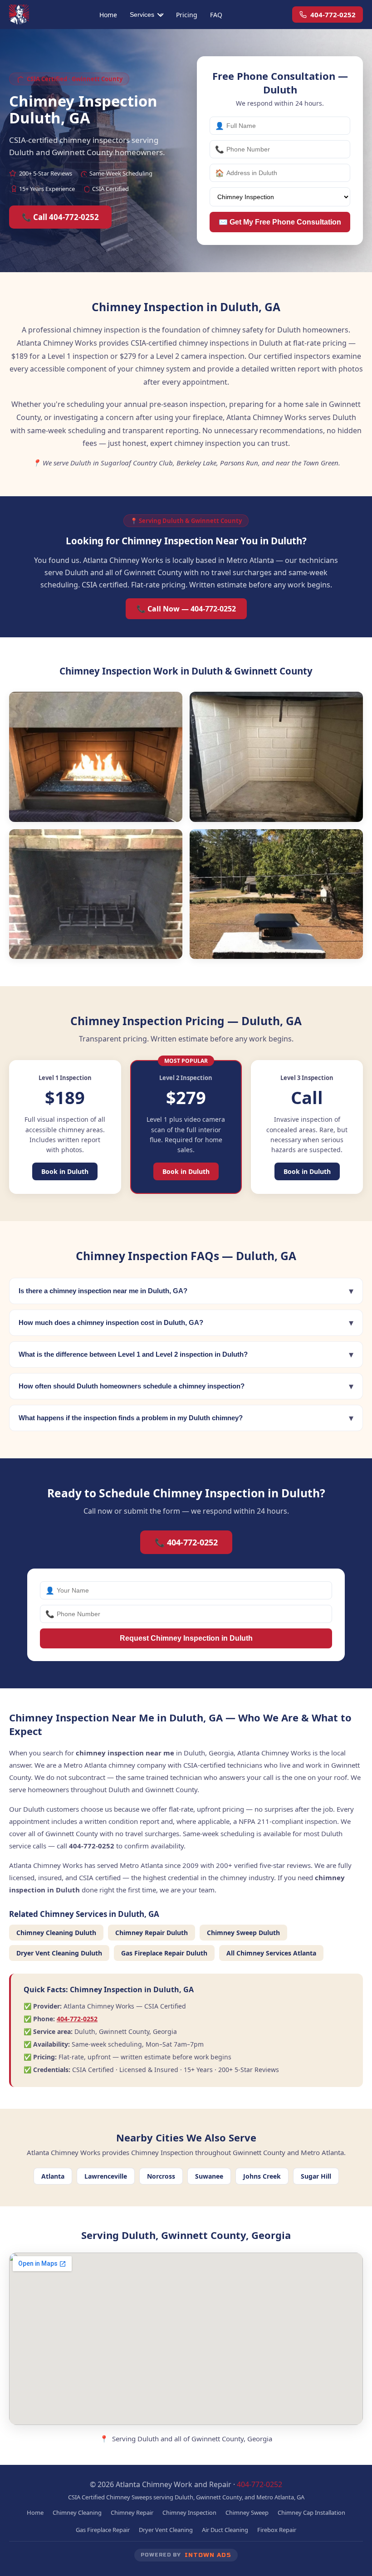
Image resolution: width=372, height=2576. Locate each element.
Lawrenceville (106, 2176)
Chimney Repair (132, 2512)
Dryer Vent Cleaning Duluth (59, 1953)
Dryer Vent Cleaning (166, 2530)
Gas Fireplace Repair (103, 2530)
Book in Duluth (65, 1171)
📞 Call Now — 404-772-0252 (186, 609)
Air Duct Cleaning (225, 2530)
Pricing (187, 15)
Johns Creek (262, 2176)
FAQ (216, 15)
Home (108, 15)
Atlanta (53, 2176)
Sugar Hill (316, 2176)
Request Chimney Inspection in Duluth (186, 1638)
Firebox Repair (277, 2530)
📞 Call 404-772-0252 (60, 217)
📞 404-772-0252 (186, 1542)
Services (142, 15)
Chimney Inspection (189, 2512)
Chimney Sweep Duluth (243, 1933)
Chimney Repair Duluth (152, 1933)
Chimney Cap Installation (311, 2512)
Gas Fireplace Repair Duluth (164, 1953)
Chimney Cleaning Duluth (56, 1933)
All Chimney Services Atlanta (271, 1953)
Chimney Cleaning (77, 2512)
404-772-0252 (333, 15)
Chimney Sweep (247, 2512)
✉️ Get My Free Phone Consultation (280, 222)
